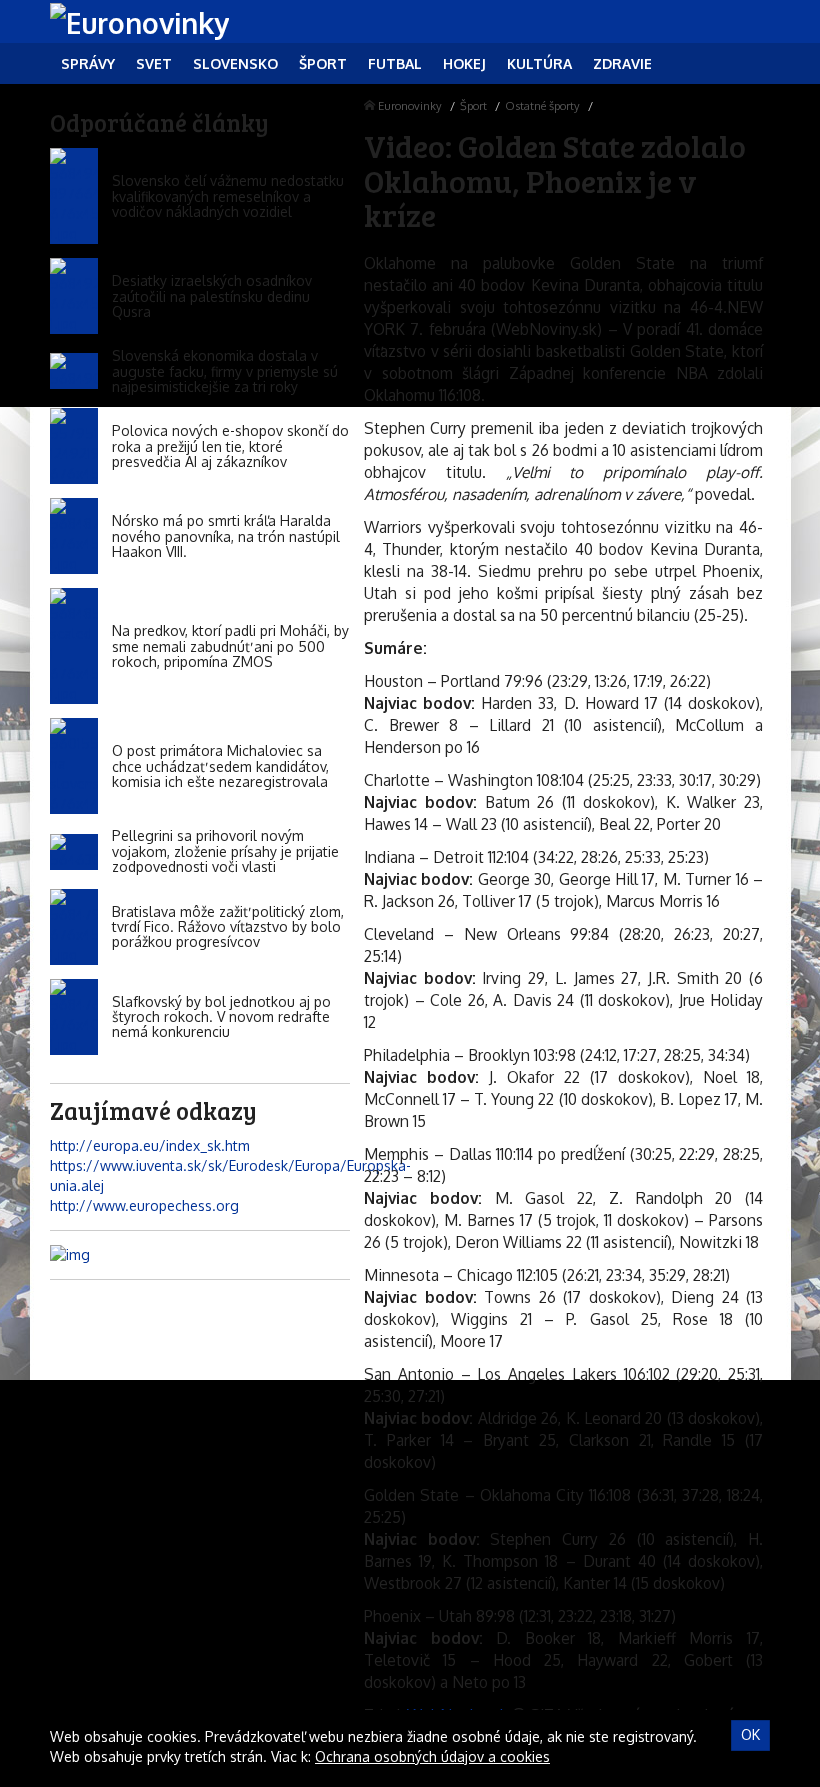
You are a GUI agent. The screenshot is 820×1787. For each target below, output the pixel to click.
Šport (473, 105)
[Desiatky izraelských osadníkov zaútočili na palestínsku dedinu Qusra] (74, 296)
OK (750, 1734)
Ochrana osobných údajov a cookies (432, 1756)
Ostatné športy (542, 105)
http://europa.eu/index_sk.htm (150, 1145)
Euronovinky (410, 105)
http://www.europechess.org (144, 1205)
